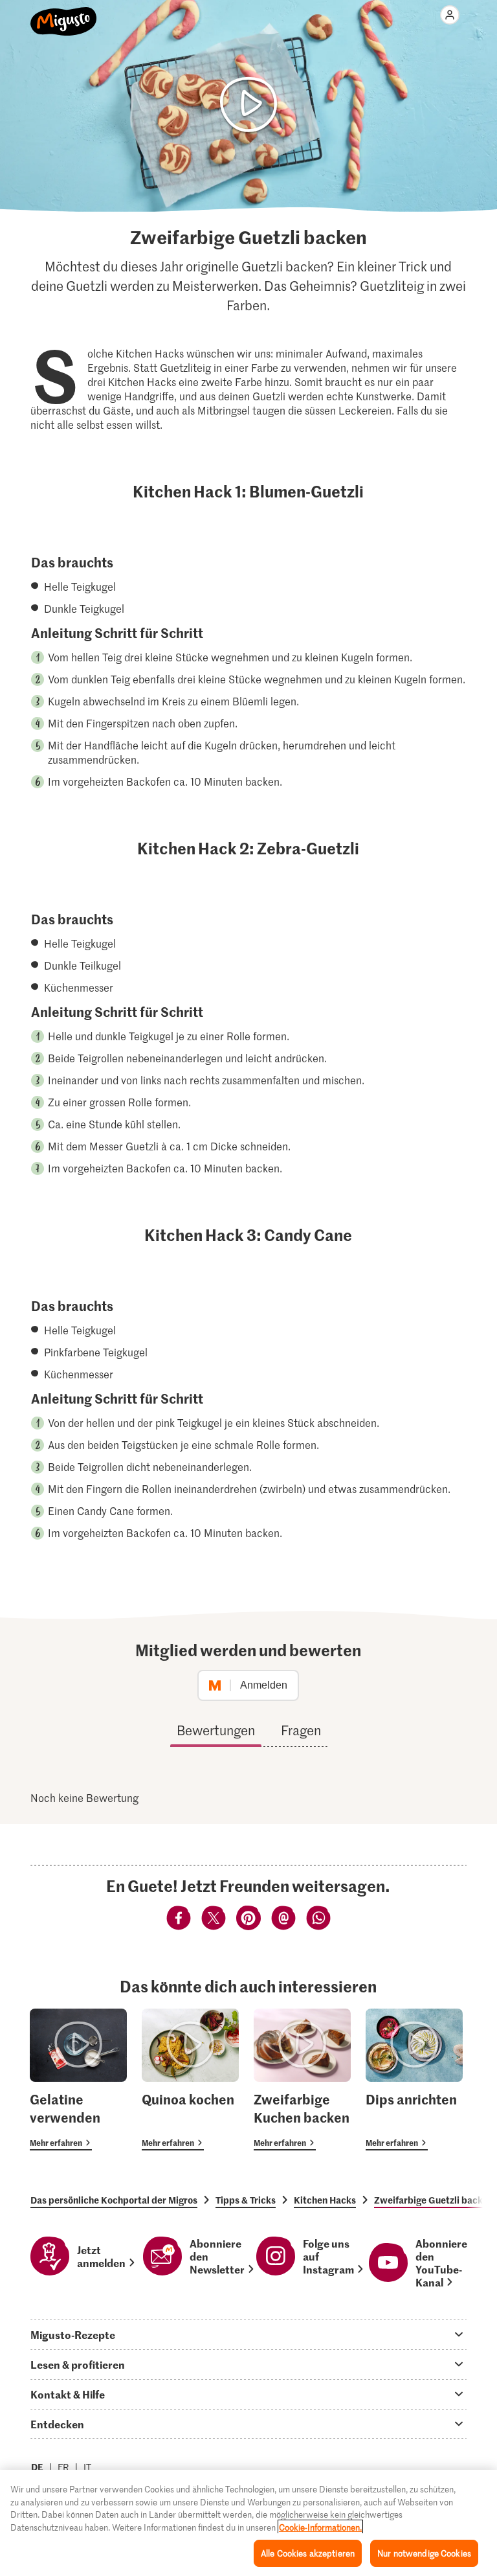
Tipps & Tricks (246, 2200)
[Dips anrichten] (414, 2080)
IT (87, 2467)
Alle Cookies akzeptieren (308, 2553)
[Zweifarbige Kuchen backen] (302, 2080)
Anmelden (264, 1685)
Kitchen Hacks (325, 2200)
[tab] (248, 2334)
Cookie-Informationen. (320, 2527)
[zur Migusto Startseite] (64, 14)
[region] (248, 2523)
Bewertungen (216, 1730)
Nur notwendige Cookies (424, 2553)
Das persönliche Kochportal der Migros (114, 2200)
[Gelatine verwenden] (78, 2080)
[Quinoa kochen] (190, 2080)
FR (63, 2467)
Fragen (301, 1730)
